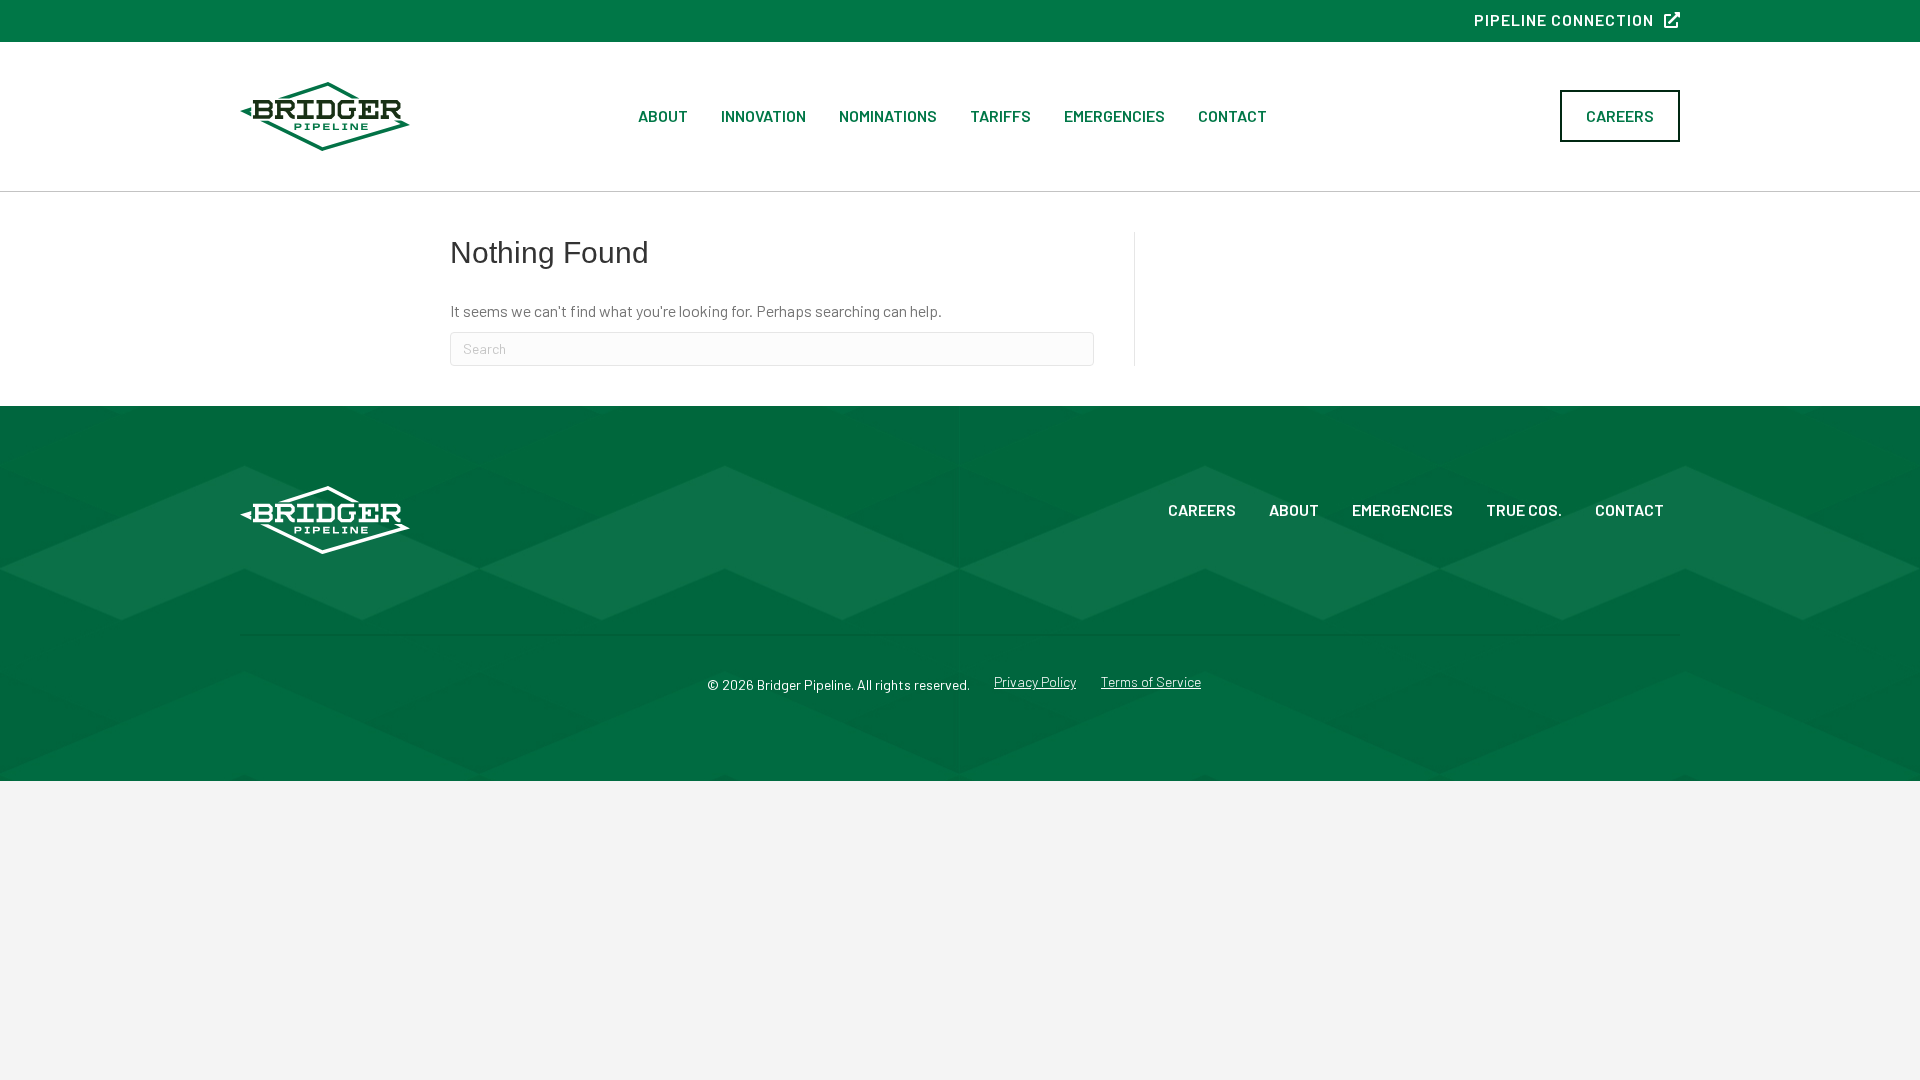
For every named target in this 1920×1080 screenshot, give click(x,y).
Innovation (763, 115)
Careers (1202, 509)
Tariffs (1000, 115)
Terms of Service (1151, 682)
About (663, 115)
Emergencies (1114, 115)
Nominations (888, 115)
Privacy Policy (1035, 682)
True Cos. (1524, 509)
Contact (1232, 115)
